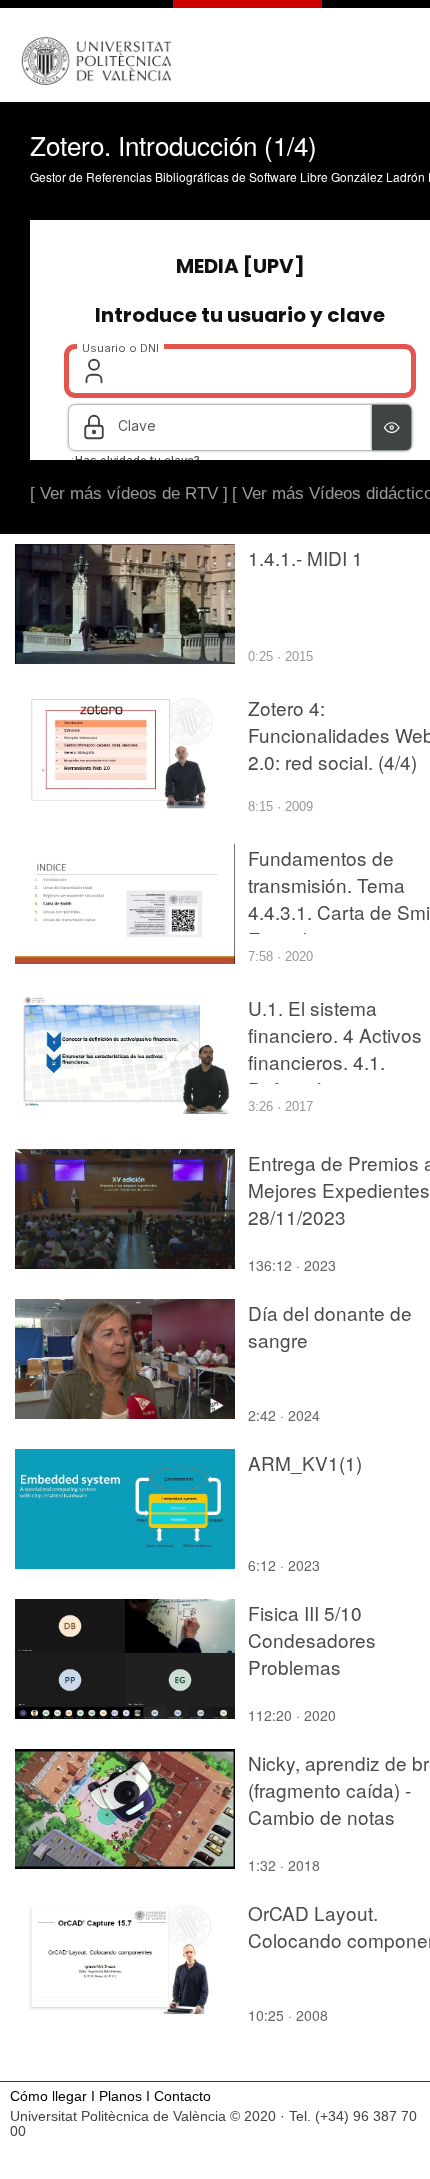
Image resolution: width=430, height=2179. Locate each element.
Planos (120, 2096)
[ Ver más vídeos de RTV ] (129, 493)
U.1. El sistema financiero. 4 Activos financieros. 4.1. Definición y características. (335, 1061)
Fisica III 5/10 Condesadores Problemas (312, 1639)
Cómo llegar (48, 2096)
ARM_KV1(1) (305, 1462)
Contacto (182, 2096)
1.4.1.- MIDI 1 (305, 557)
